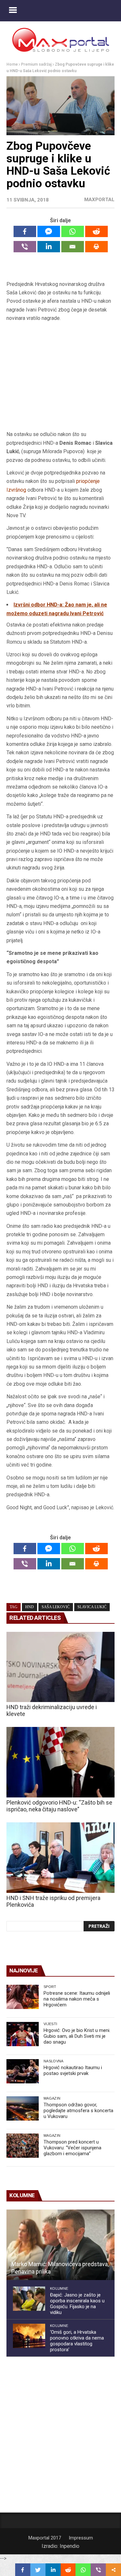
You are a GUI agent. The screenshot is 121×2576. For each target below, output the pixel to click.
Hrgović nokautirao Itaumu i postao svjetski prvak (73, 2070)
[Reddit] (96, 231)
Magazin (52, 2098)
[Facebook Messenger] (49, 231)
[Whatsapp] (73, 231)
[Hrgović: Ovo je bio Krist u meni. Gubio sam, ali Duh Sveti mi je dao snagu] (23, 2034)
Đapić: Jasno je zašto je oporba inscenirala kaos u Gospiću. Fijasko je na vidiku (77, 2304)
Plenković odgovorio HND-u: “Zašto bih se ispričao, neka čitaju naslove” (59, 1806)
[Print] (96, 247)
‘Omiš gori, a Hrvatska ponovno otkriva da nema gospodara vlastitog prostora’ (77, 2341)
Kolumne (59, 2288)
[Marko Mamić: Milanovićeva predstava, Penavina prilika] (60, 2245)
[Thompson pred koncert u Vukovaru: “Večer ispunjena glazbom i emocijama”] (23, 2146)
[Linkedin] (49, 247)
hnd (30, 1607)
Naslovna (54, 2061)
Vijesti (50, 2024)
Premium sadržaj (36, 64)
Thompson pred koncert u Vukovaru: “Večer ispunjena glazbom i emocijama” (72, 2148)
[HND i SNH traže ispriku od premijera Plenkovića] (60, 1858)
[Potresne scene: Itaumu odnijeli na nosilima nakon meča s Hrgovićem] (23, 1997)
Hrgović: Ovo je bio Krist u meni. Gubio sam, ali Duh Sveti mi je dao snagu (77, 2036)
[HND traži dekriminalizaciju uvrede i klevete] (60, 1667)
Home (12, 64)
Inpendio (70, 2546)
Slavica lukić (92, 1607)
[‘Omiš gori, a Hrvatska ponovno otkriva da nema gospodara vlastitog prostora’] (29, 2336)
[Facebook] (25, 231)
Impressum (81, 2538)
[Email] (73, 247)
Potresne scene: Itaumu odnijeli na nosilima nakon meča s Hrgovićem (77, 1999)
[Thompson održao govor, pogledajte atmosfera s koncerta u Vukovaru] (23, 2108)
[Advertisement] (61, 379)
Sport (50, 1987)
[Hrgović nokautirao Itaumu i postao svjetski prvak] (23, 2071)
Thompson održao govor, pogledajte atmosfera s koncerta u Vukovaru (78, 2111)
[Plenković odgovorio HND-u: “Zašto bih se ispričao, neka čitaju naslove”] (60, 1762)
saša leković (56, 1607)
